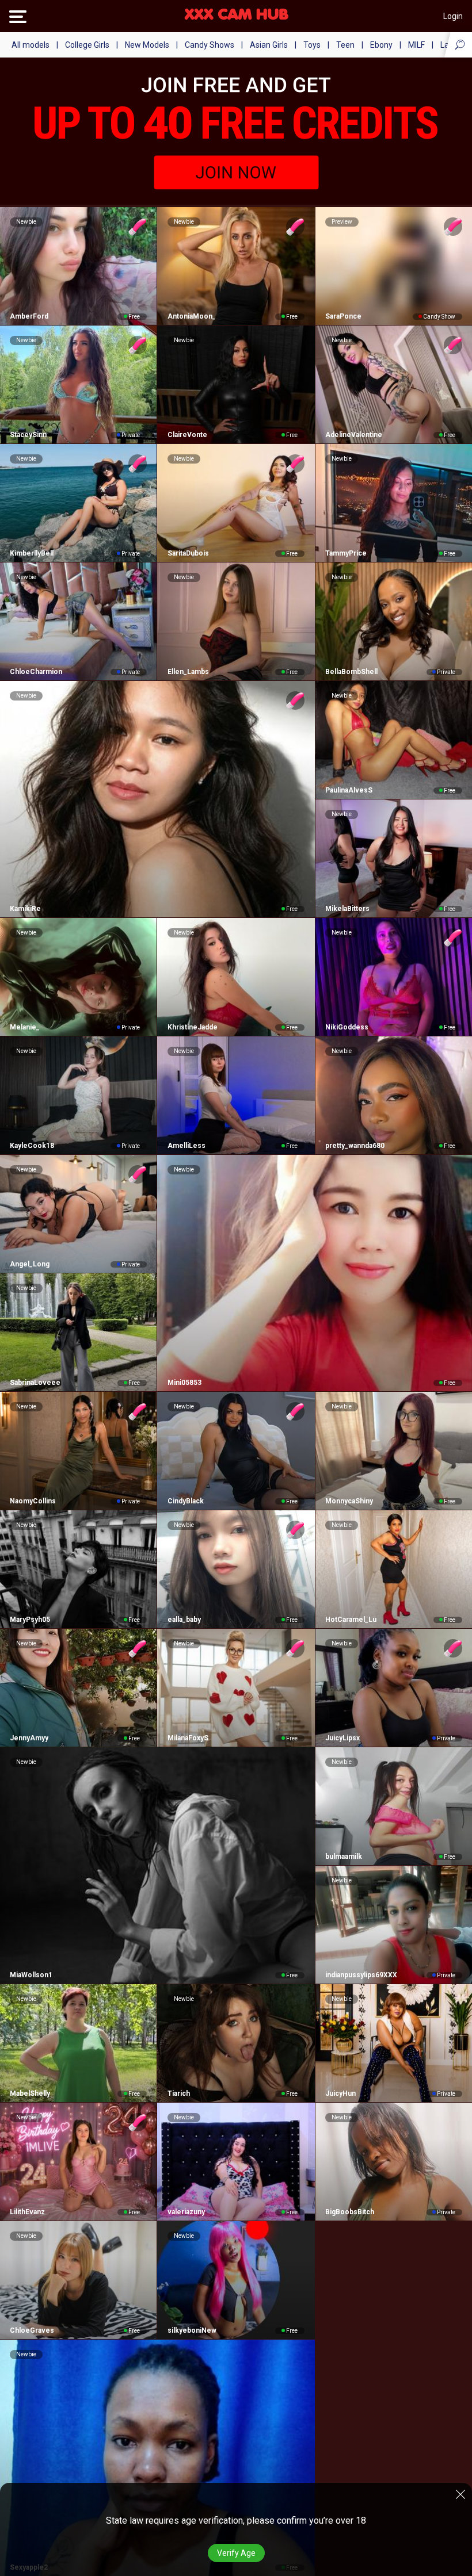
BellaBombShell (351, 672)
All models (31, 45)
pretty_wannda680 (355, 1146)
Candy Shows (210, 45)
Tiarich (178, 2093)
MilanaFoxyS (188, 1738)
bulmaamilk (344, 1857)
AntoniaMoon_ (191, 316)
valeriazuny (186, 2212)
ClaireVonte (187, 435)
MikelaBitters (347, 909)
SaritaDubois (188, 553)
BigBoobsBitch (350, 2212)
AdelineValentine (354, 435)
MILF (416, 45)
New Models (147, 45)
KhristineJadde (192, 1027)
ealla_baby (184, 1620)
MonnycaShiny (349, 1501)
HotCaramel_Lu (351, 1620)
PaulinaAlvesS (349, 790)
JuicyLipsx (342, 1738)
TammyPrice (346, 553)
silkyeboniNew (192, 2330)
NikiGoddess (347, 1027)
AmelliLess (186, 1146)
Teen (345, 45)
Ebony (381, 45)
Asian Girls (269, 45)
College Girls (87, 45)
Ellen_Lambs (188, 672)
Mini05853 (184, 1383)
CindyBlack (185, 1501)
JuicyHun (340, 2093)
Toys (312, 45)
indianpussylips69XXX (361, 1975)
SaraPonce (343, 316)
